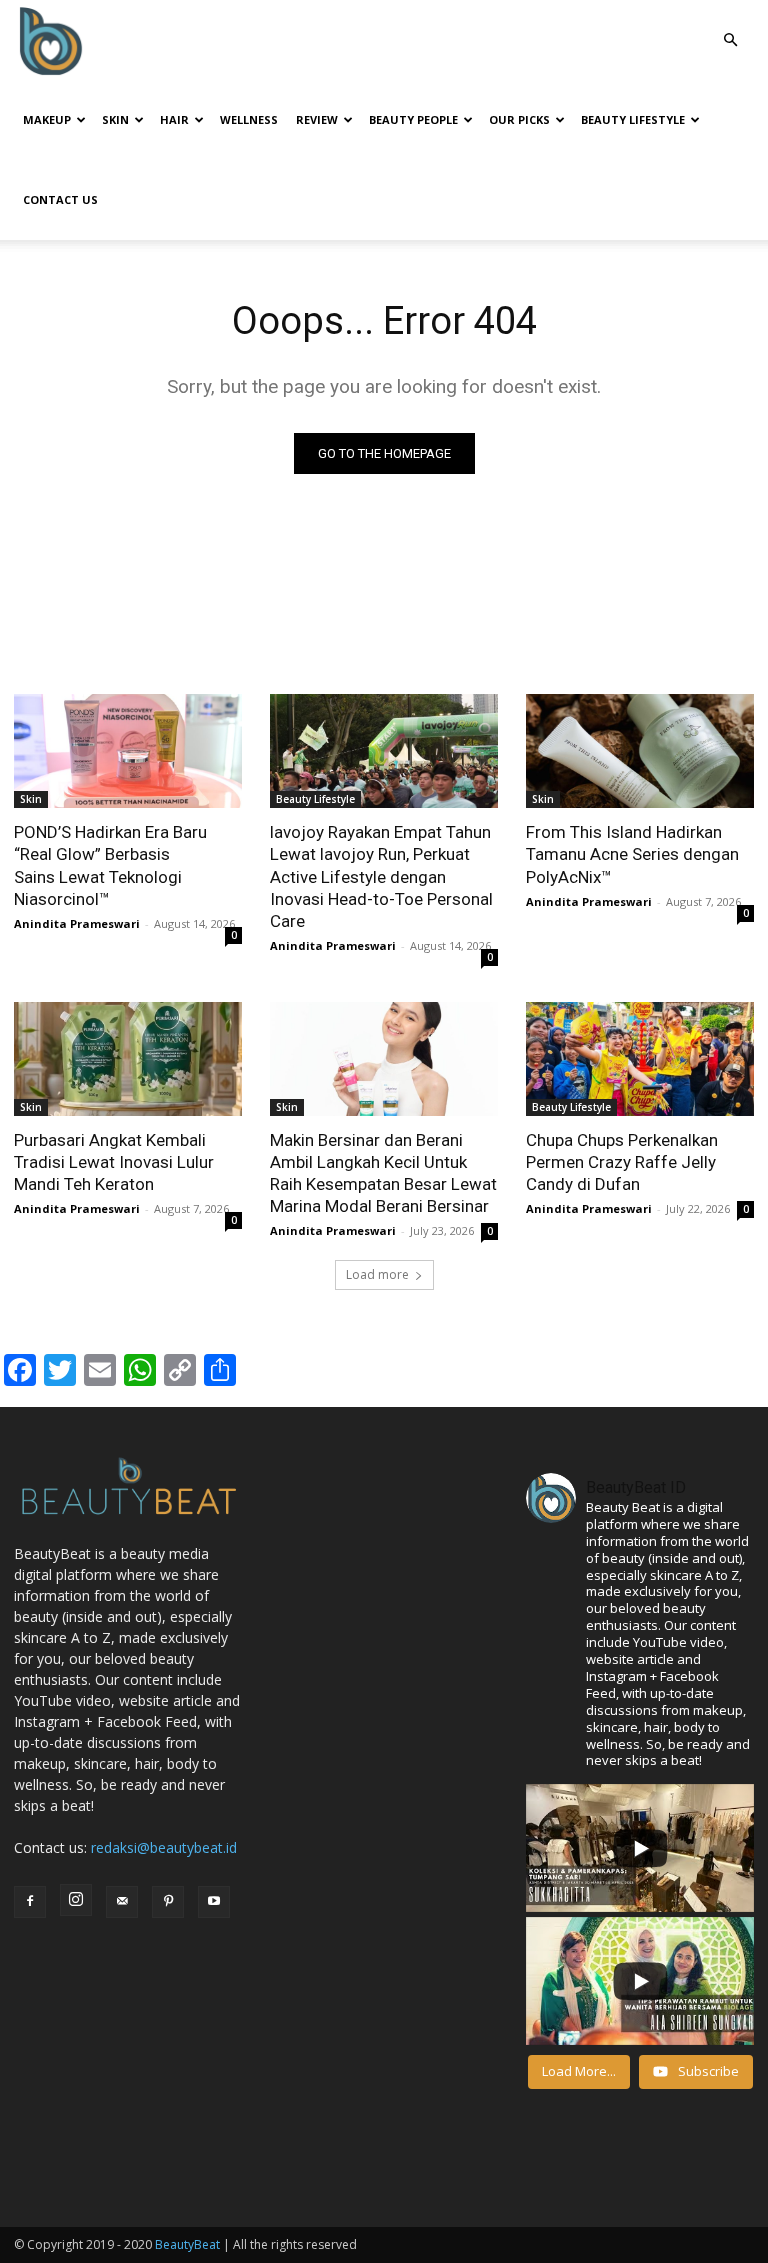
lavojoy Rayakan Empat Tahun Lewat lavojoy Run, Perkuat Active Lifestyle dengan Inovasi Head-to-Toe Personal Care (381, 876)
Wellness (249, 119)
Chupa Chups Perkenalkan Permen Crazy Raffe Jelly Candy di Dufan (622, 1162)
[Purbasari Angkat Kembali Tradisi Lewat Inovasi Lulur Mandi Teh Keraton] (128, 1059)
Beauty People (413, 119)
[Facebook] (30, 1902)
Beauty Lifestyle (633, 119)
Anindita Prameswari (77, 923)
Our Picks (519, 119)
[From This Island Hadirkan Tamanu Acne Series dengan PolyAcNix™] (640, 751)
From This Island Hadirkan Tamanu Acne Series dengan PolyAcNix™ (632, 854)
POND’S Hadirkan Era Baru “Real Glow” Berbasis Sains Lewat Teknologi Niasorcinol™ (110, 865)
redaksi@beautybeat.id (164, 1847)
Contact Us (60, 199)
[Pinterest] (168, 1902)
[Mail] (122, 1902)
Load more (377, 1274)
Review (317, 119)
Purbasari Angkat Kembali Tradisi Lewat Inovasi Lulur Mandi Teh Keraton (114, 1162)
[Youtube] (214, 1902)
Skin (115, 119)
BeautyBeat (187, 2244)
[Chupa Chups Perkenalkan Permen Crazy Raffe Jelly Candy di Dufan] (640, 1059)
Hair (174, 119)
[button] (730, 40)
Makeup (47, 119)
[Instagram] (76, 1900)
